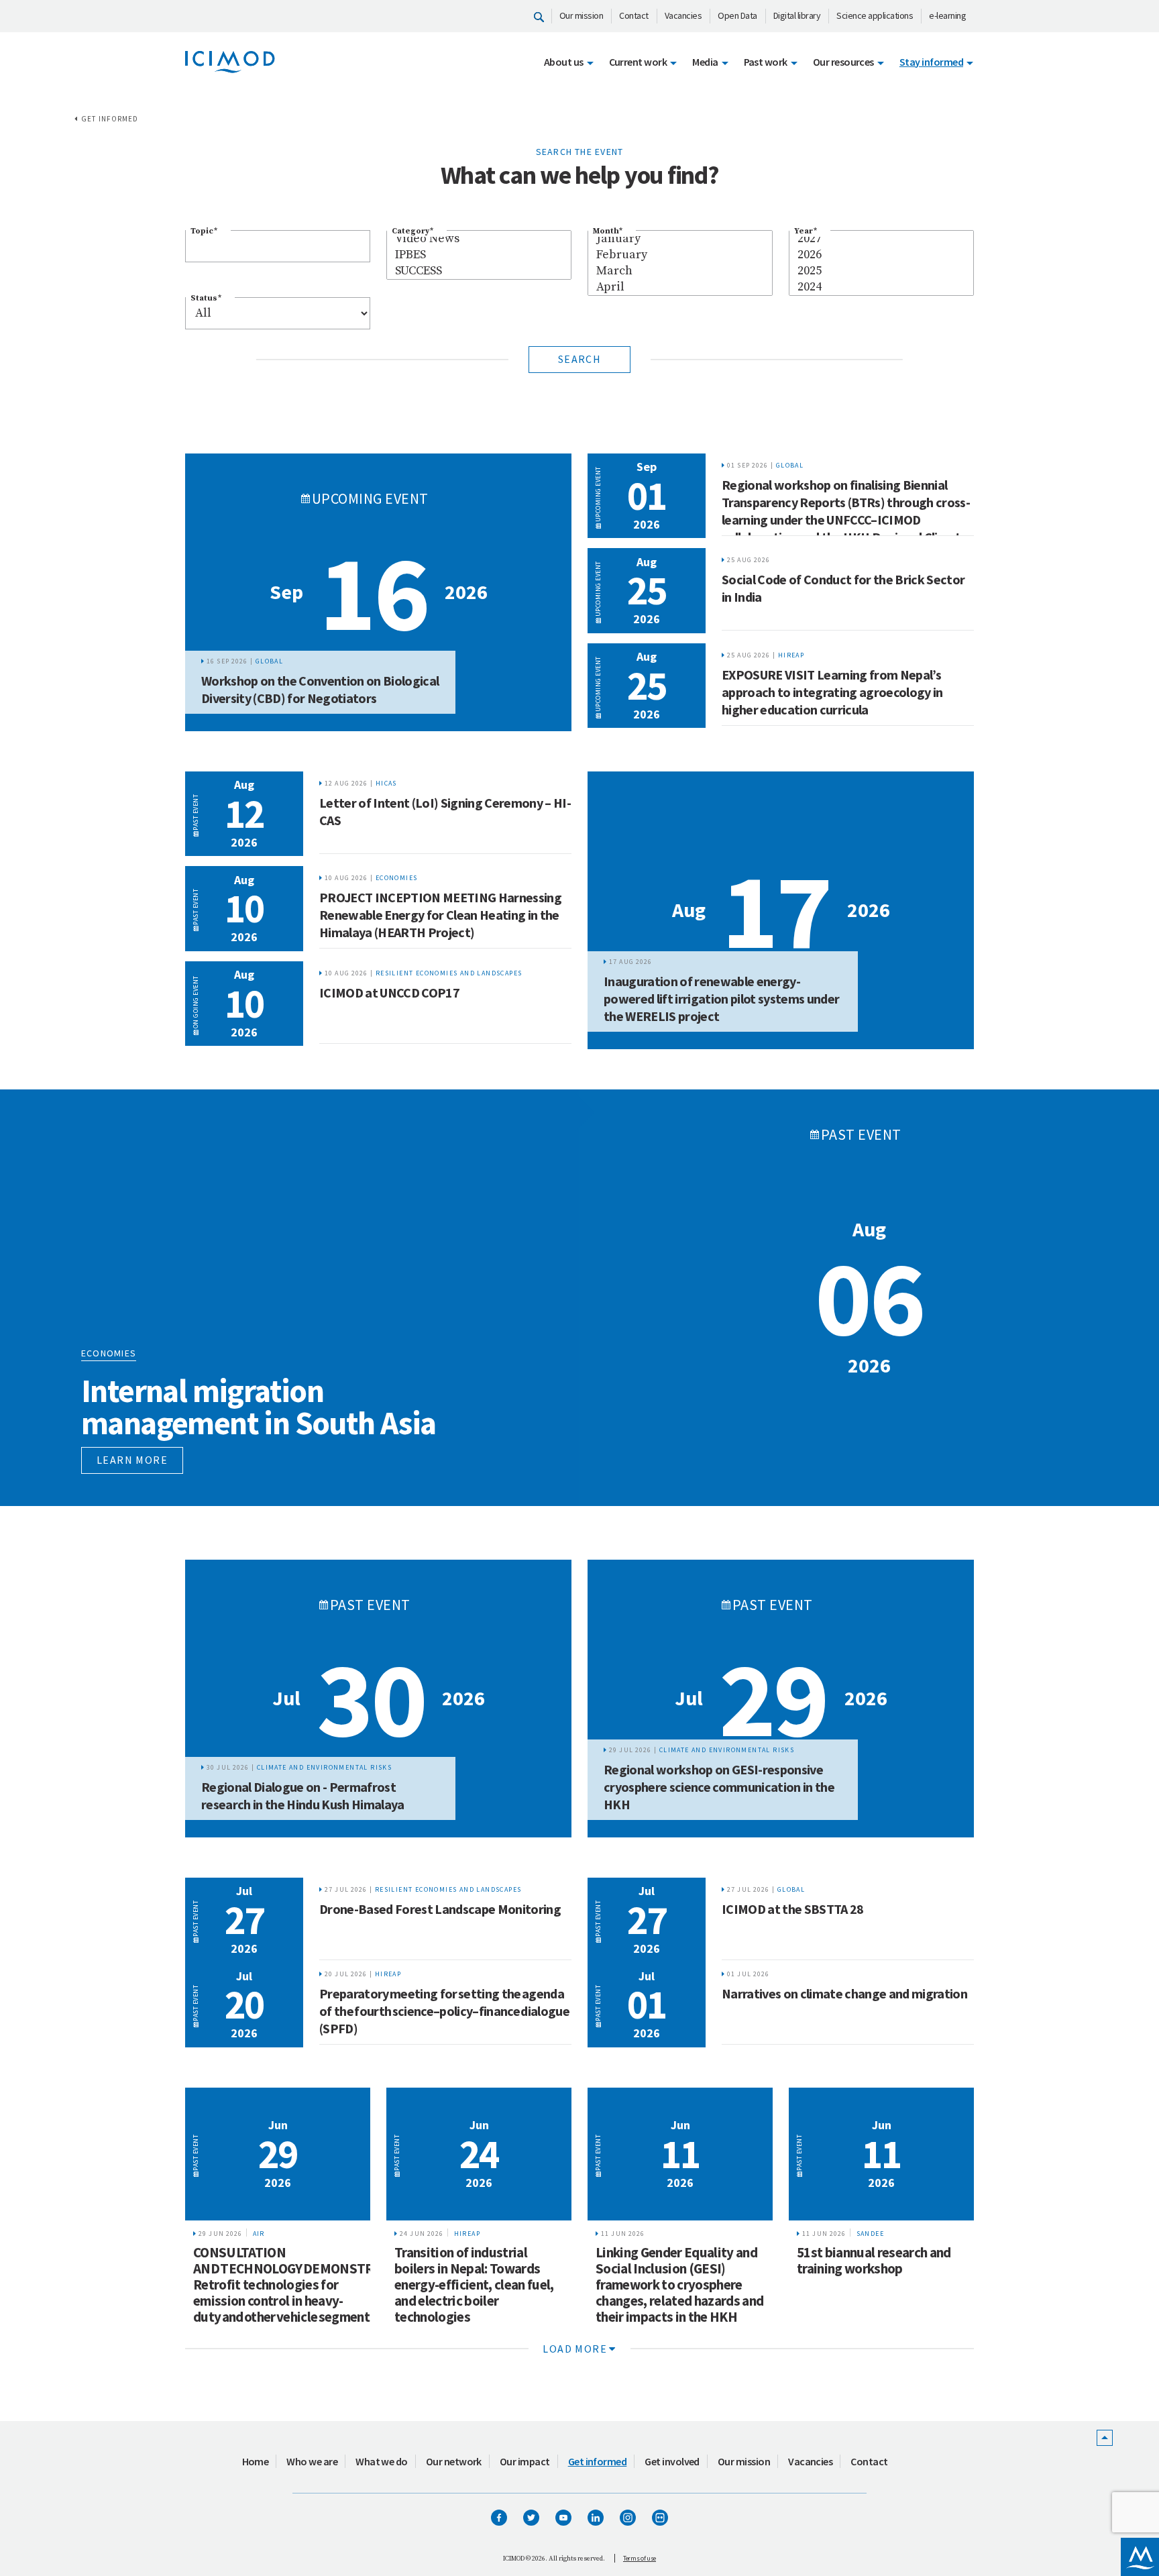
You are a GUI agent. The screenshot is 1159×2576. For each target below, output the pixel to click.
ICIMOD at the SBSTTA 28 (793, 1909)
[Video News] (479, 239)
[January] (680, 239)
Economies (397, 878)
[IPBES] (479, 255)
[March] (680, 271)
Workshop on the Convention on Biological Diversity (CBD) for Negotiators (320, 689)
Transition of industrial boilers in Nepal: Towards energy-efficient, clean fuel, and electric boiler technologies (474, 2285)
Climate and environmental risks (324, 1767)
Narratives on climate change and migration (844, 1993)
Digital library (797, 15)
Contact (634, 15)
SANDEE (870, 2234)
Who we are (312, 2461)
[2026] (881, 255)
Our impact (525, 2461)
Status (206, 298)
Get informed (110, 119)
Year (806, 231)
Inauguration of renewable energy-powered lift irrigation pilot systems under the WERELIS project (721, 999)
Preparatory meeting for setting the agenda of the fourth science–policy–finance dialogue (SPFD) (444, 2011)
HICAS (386, 783)
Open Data (737, 15)
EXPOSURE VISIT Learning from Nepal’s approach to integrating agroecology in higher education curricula (832, 692)
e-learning (947, 15)
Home (256, 2461)
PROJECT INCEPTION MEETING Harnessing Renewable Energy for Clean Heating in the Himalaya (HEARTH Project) (440, 915)
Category (412, 231)
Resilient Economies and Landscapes (449, 973)
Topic (204, 231)
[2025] (881, 271)
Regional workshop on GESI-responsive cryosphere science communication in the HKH (719, 1787)
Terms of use (640, 2558)
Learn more (132, 1460)
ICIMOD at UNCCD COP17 (389, 992)
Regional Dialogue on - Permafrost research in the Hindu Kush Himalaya (303, 1795)
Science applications (875, 15)
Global (269, 661)
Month (608, 231)
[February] (680, 255)
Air (259, 2234)
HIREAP (791, 655)
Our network (454, 2461)
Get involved (672, 2461)
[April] (680, 287)
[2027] (881, 239)
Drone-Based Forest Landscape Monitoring (440, 1909)
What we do (382, 2461)
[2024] (881, 287)
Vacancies (683, 15)
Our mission (582, 15)
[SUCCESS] (479, 271)
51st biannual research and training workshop (874, 2260)
